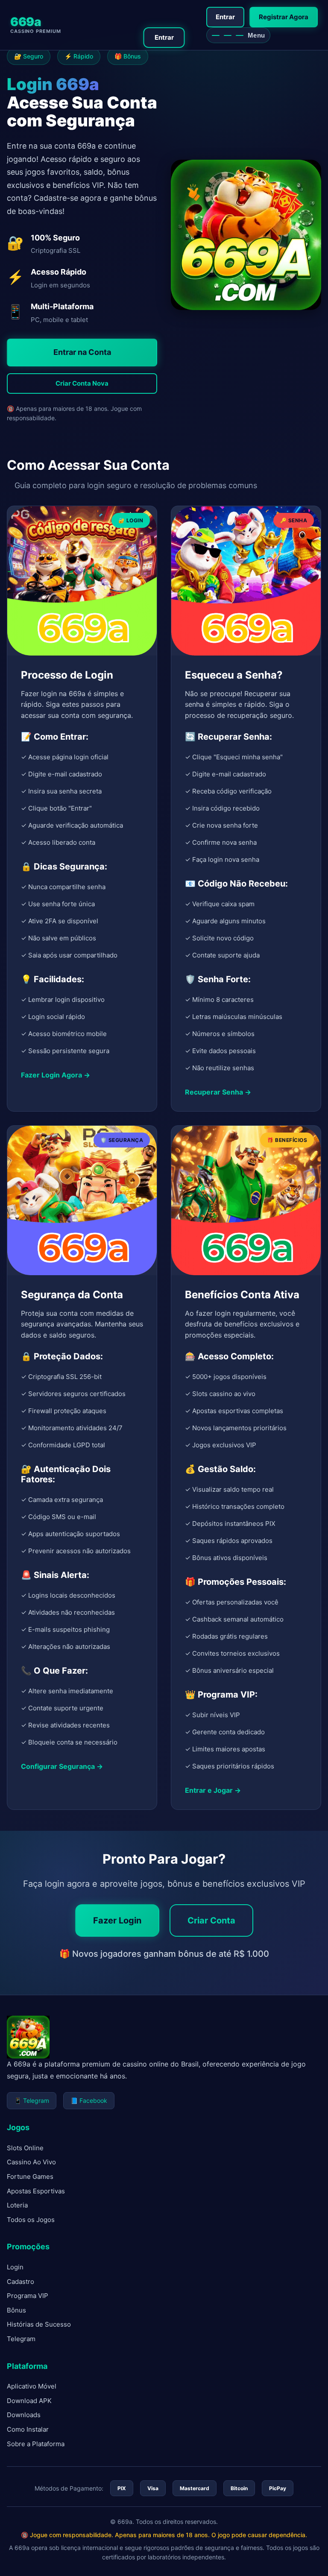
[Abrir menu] (238, 35)
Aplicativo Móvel (32, 2386)
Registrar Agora (284, 17)
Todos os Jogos (31, 2220)
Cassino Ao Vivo (31, 2162)
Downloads (24, 2415)
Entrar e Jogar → (213, 1790)
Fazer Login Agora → (56, 1075)
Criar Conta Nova (82, 383)
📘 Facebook (89, 2100)
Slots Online (25, 2148)
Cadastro (20, 2282)
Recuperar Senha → (218, 1092)
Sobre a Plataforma (36, 2444)
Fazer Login (117, 1920)
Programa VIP (28, 2296)
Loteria (17, 2205)
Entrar (225, 17)
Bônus (16, 2310)
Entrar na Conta (82, 352)
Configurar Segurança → (62, 1766)
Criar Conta (211, 1920)
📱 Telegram (32, 2100)
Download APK (29, 2401)
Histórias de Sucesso (39, 2324)
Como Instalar (28, 2429)
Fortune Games (30, 2176)
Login (15, 2267)
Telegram (21, 2339)
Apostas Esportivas (36, 2191)
